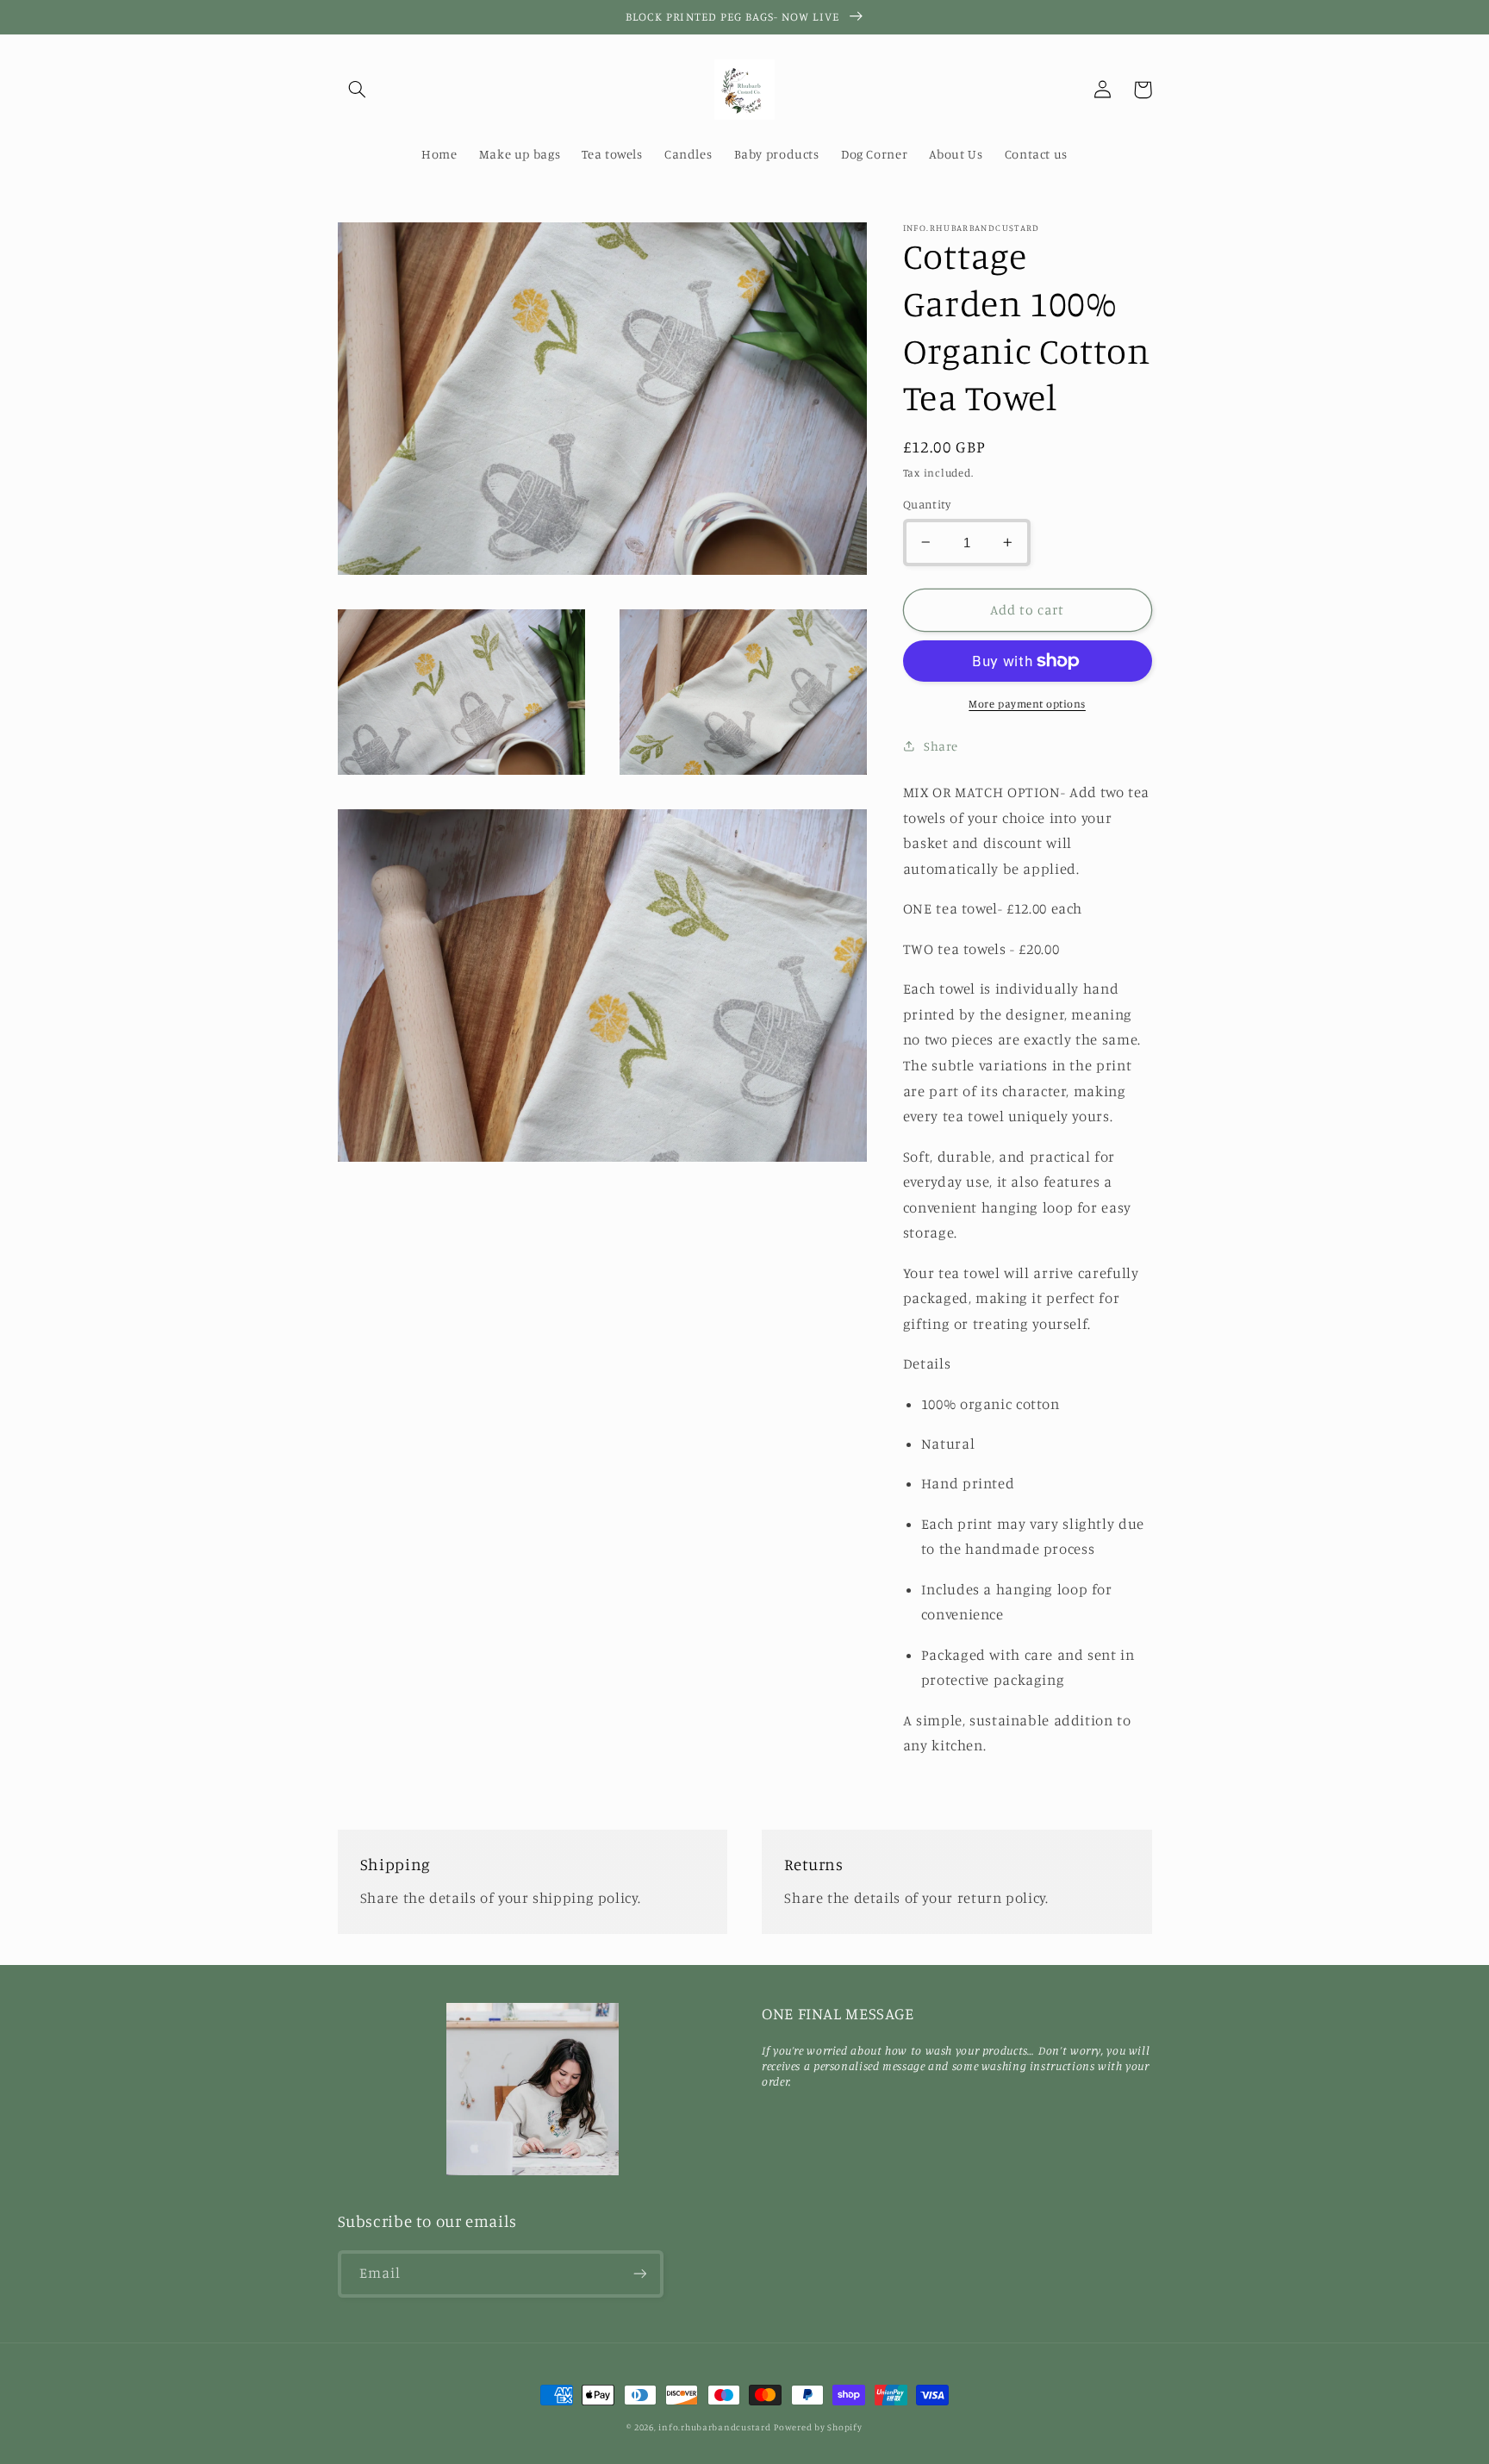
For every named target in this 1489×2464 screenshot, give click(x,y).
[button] (358, 90)
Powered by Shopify (818, 2427)
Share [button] (941, 746)
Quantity (927, 504)
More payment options (1027, 704)
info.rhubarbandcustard (714, 2427)
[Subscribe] (639, 2274)
